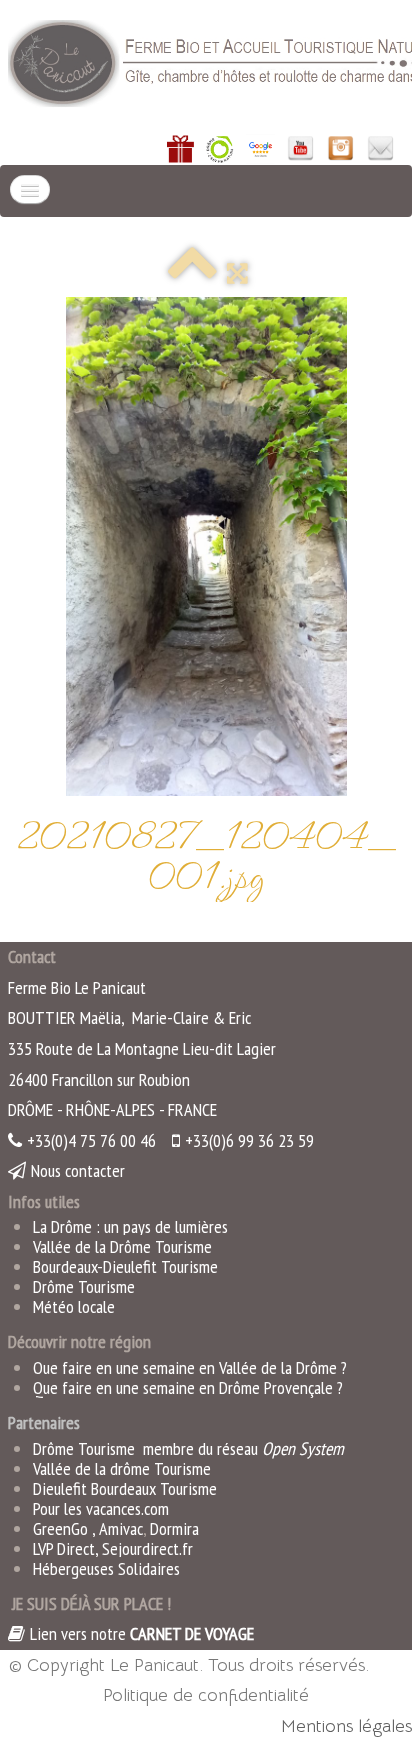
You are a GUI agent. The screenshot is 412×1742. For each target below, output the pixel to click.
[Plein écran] (237, 273)
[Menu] (30, 189)
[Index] (192, 273)
